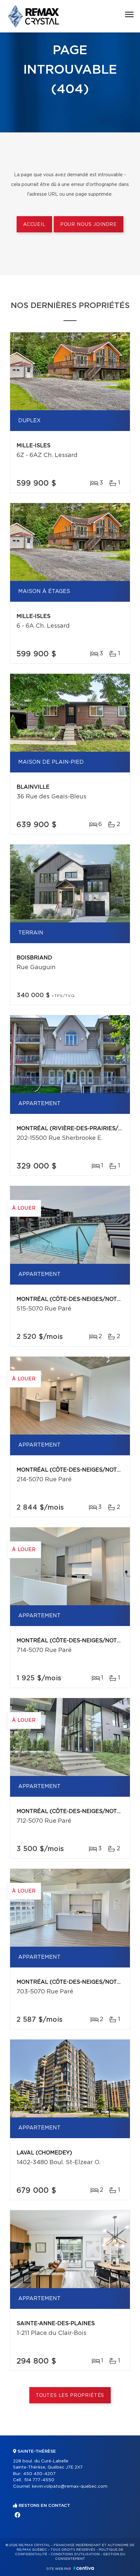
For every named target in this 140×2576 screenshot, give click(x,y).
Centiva (84, 2568)
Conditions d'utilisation (75, 2554)
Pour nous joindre (89, 225)
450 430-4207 (39, 2474)
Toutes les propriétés (70, 2396)
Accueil (34, 225)
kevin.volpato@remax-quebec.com (70, 2487)
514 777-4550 (39, 2480)
